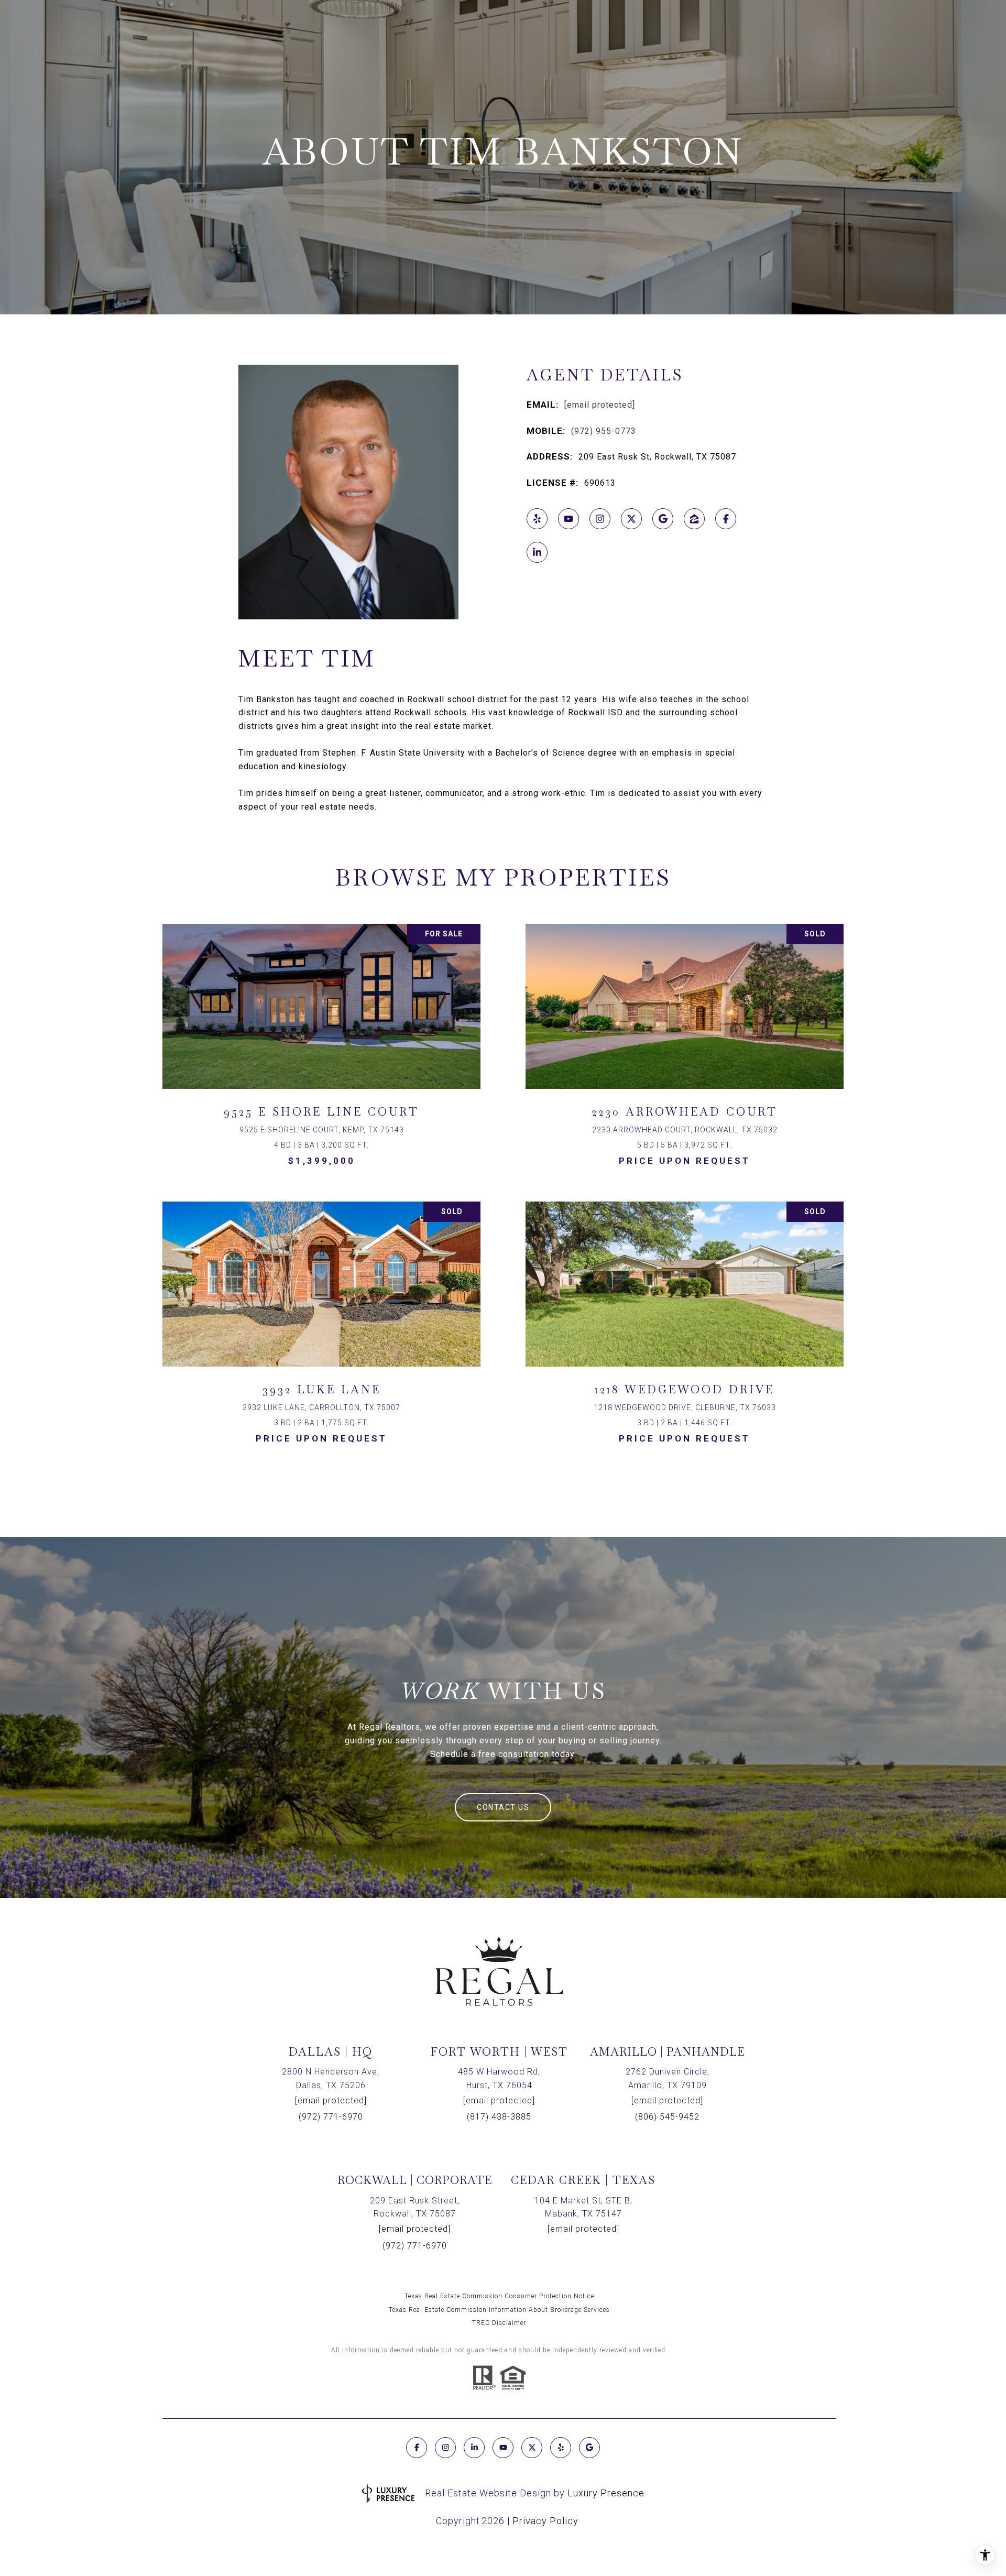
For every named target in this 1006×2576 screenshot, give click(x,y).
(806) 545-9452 (667, 2117)
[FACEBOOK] (726, 519)
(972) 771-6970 (331, 2117)
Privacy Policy (545, 2521)
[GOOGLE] (663, 519)
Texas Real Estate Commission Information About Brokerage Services (499, 2310)
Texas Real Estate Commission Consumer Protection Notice (499, 2296)
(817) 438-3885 (499, 2117)
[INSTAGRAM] (600, 519)
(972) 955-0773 (604, 431)
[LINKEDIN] (537, 552)
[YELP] (537, 519)
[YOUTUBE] (568, 519)
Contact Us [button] (503, 1807)
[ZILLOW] (694, 519)
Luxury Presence (606, 2493)
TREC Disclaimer (499, 2323)
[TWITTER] (631, 519)
